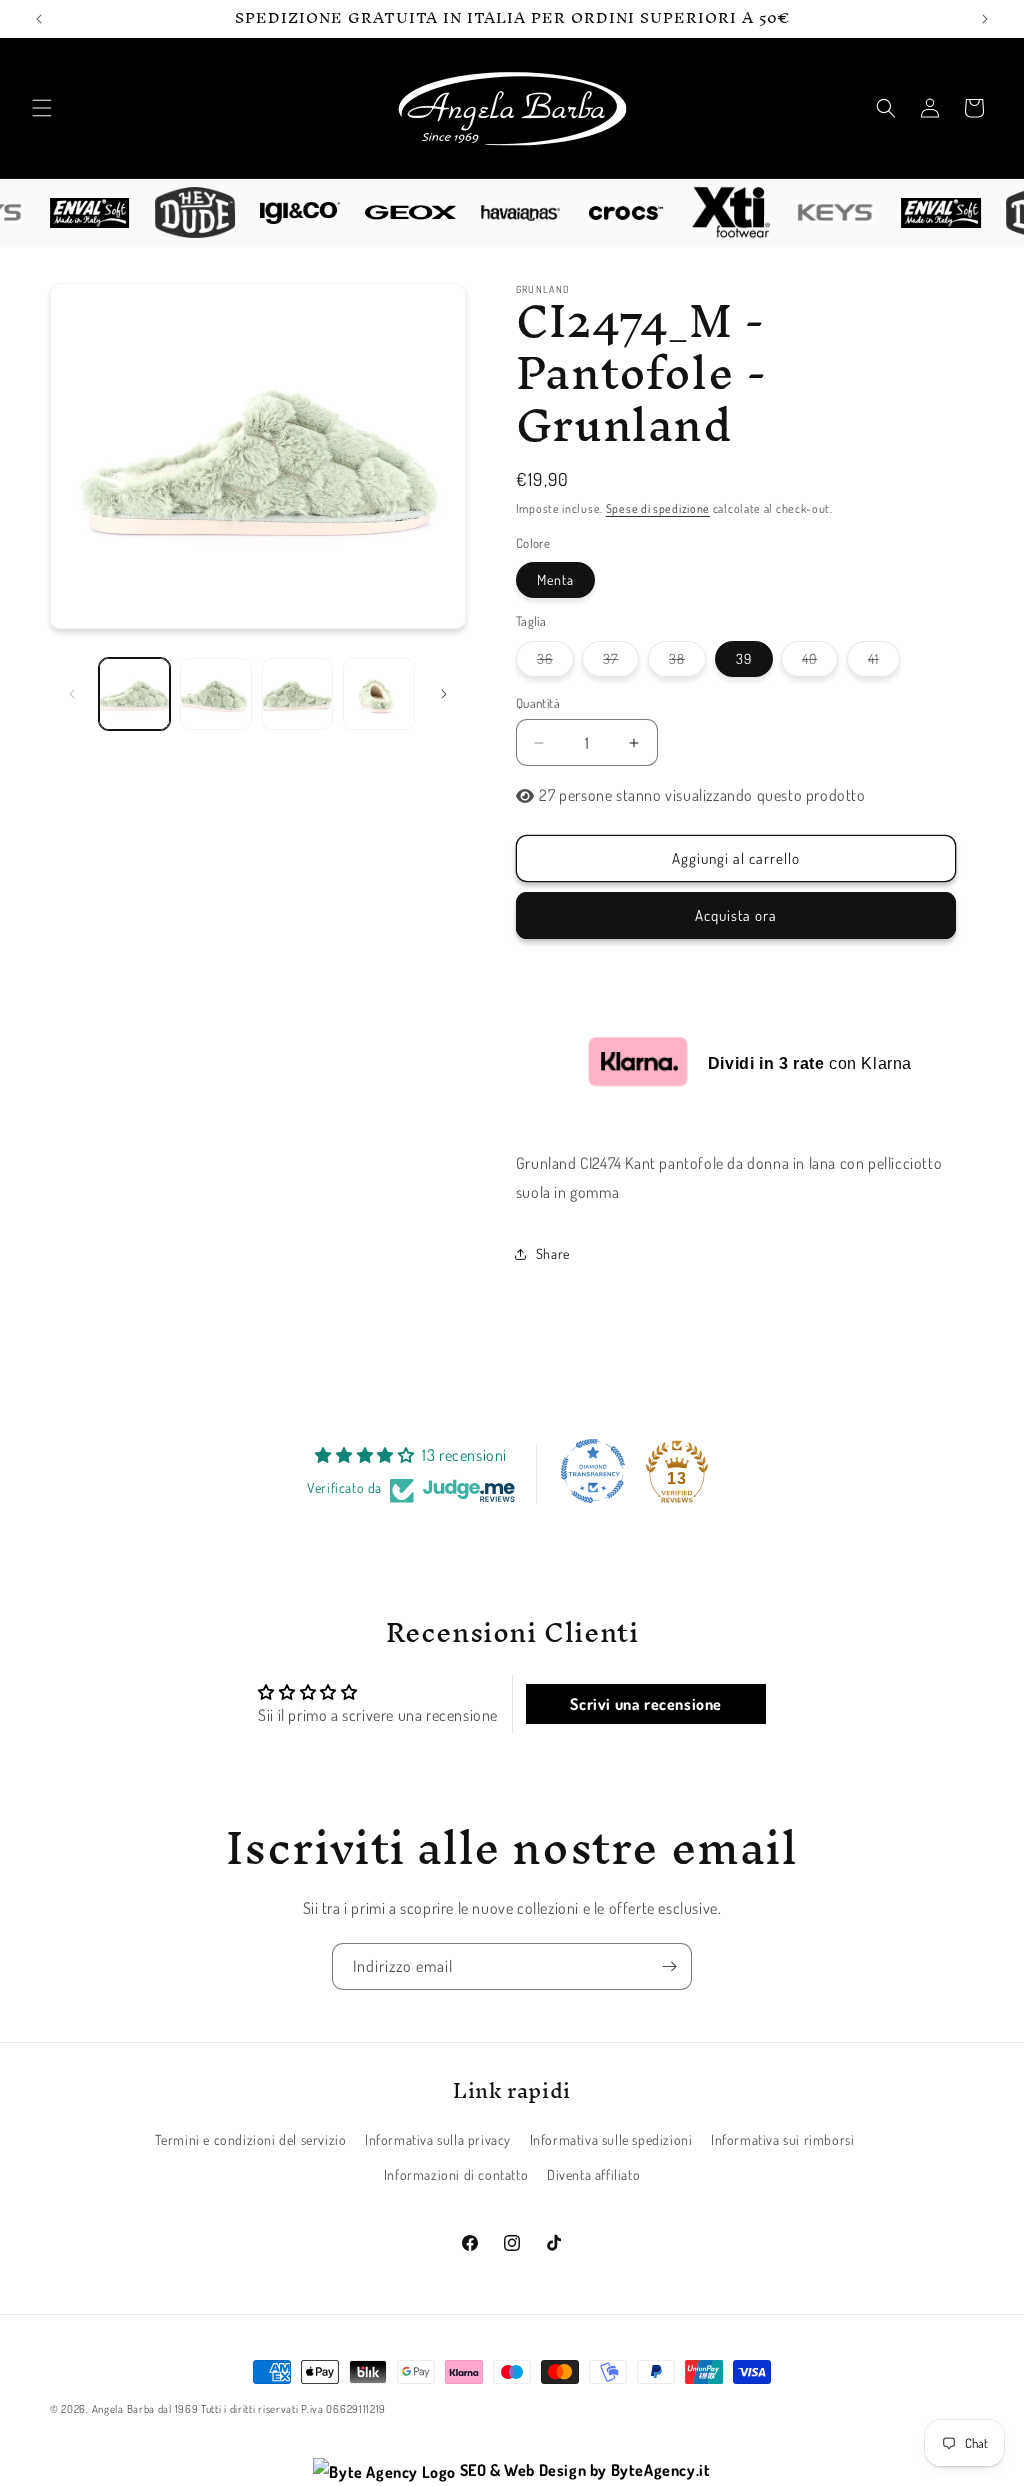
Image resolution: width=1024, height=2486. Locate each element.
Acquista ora (736, 915)
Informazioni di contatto (456, 2174)
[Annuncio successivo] (985, 19)
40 (820, 663)
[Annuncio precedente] (39, 19)
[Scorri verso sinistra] (72, 694)
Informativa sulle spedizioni (611, 2139)
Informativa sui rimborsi (782, 2139)
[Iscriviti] (669, 1966)
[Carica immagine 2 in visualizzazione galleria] (215, 693)
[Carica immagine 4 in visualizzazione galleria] (378, 693)
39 (744, 658)
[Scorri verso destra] (444, 694)
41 (884, 663)
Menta (555, 579)
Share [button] (553, 1253)
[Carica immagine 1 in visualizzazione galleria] (134, 693)
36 (555, 663)
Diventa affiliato (593, 2174)
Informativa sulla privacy (438, 2139)
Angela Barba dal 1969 (145, 2409)
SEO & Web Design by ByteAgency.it (583, 2470)
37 (621, 663)
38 (687, 663)
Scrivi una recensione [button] (646, 1704)
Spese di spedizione (658, 508)
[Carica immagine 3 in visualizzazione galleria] (297, 693)
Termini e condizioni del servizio (251, 2139)
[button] (42, 108)
